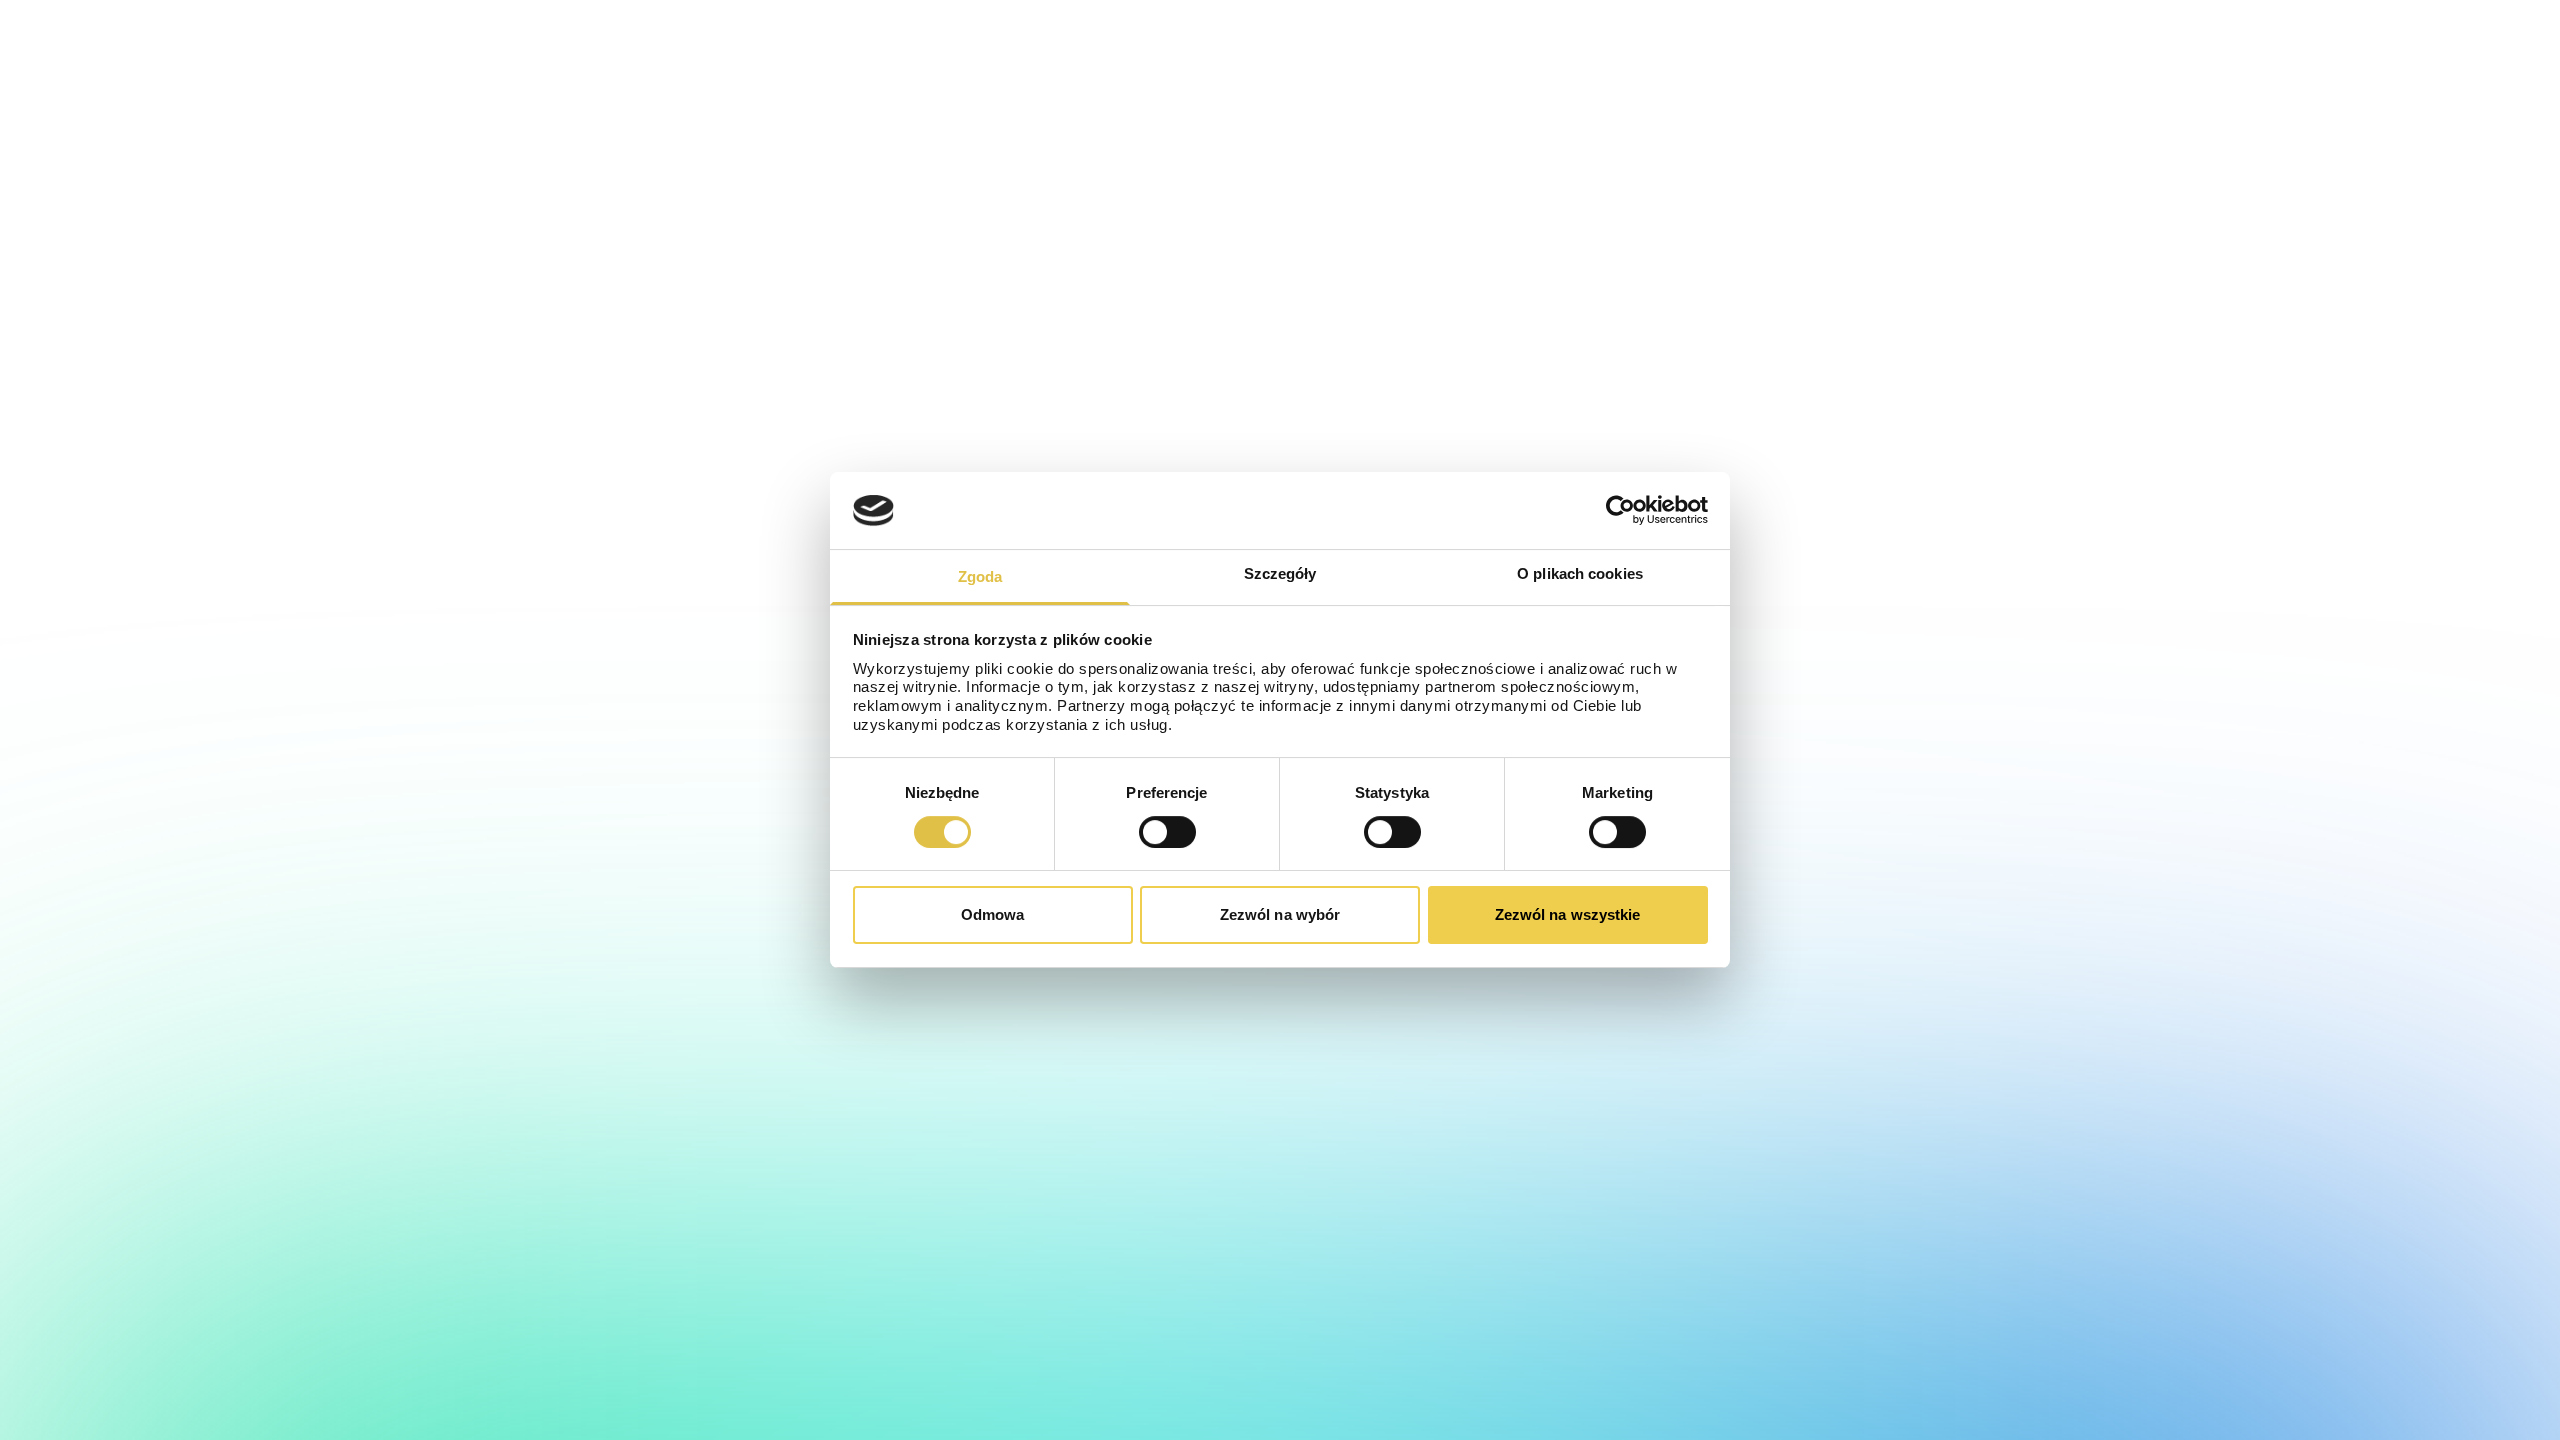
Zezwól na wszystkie (1568, 914)
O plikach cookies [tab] (1580, 573)
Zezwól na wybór (1280, 914)
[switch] (1167, 832)
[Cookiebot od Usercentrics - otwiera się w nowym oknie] (1620, 510)
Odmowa (993, 914)
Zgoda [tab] (980, 576)
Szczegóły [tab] (1280, 573)
